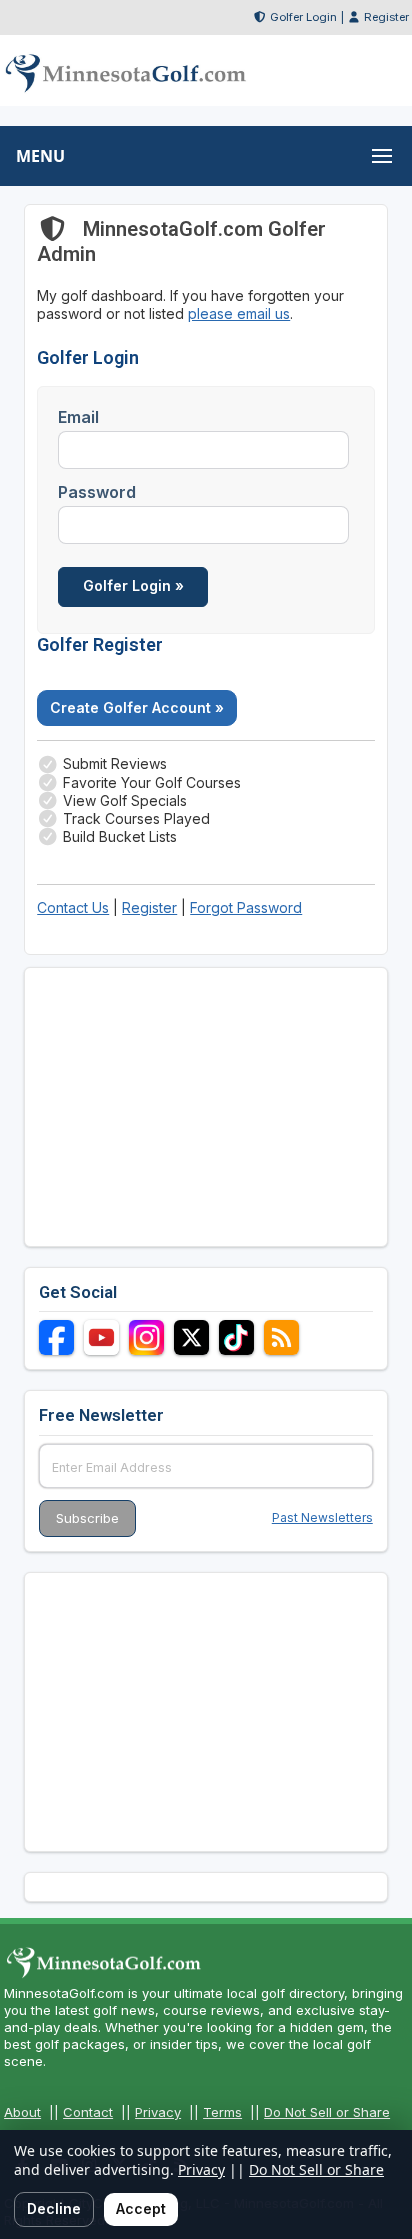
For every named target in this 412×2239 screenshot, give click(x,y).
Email (78, 417)
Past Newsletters (322, 1517)
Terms (222, 2112)
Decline (54, 2208)
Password (97, 492)
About (22, 2112)
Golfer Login (303, 17)
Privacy (158, 2112)
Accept (141, 2208)
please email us (239, 313)
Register (386, 17)
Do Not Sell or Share (327, 2112)
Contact (88, 2112)
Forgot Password (246, 907)
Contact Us (73, 907)
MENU (40, 156)
